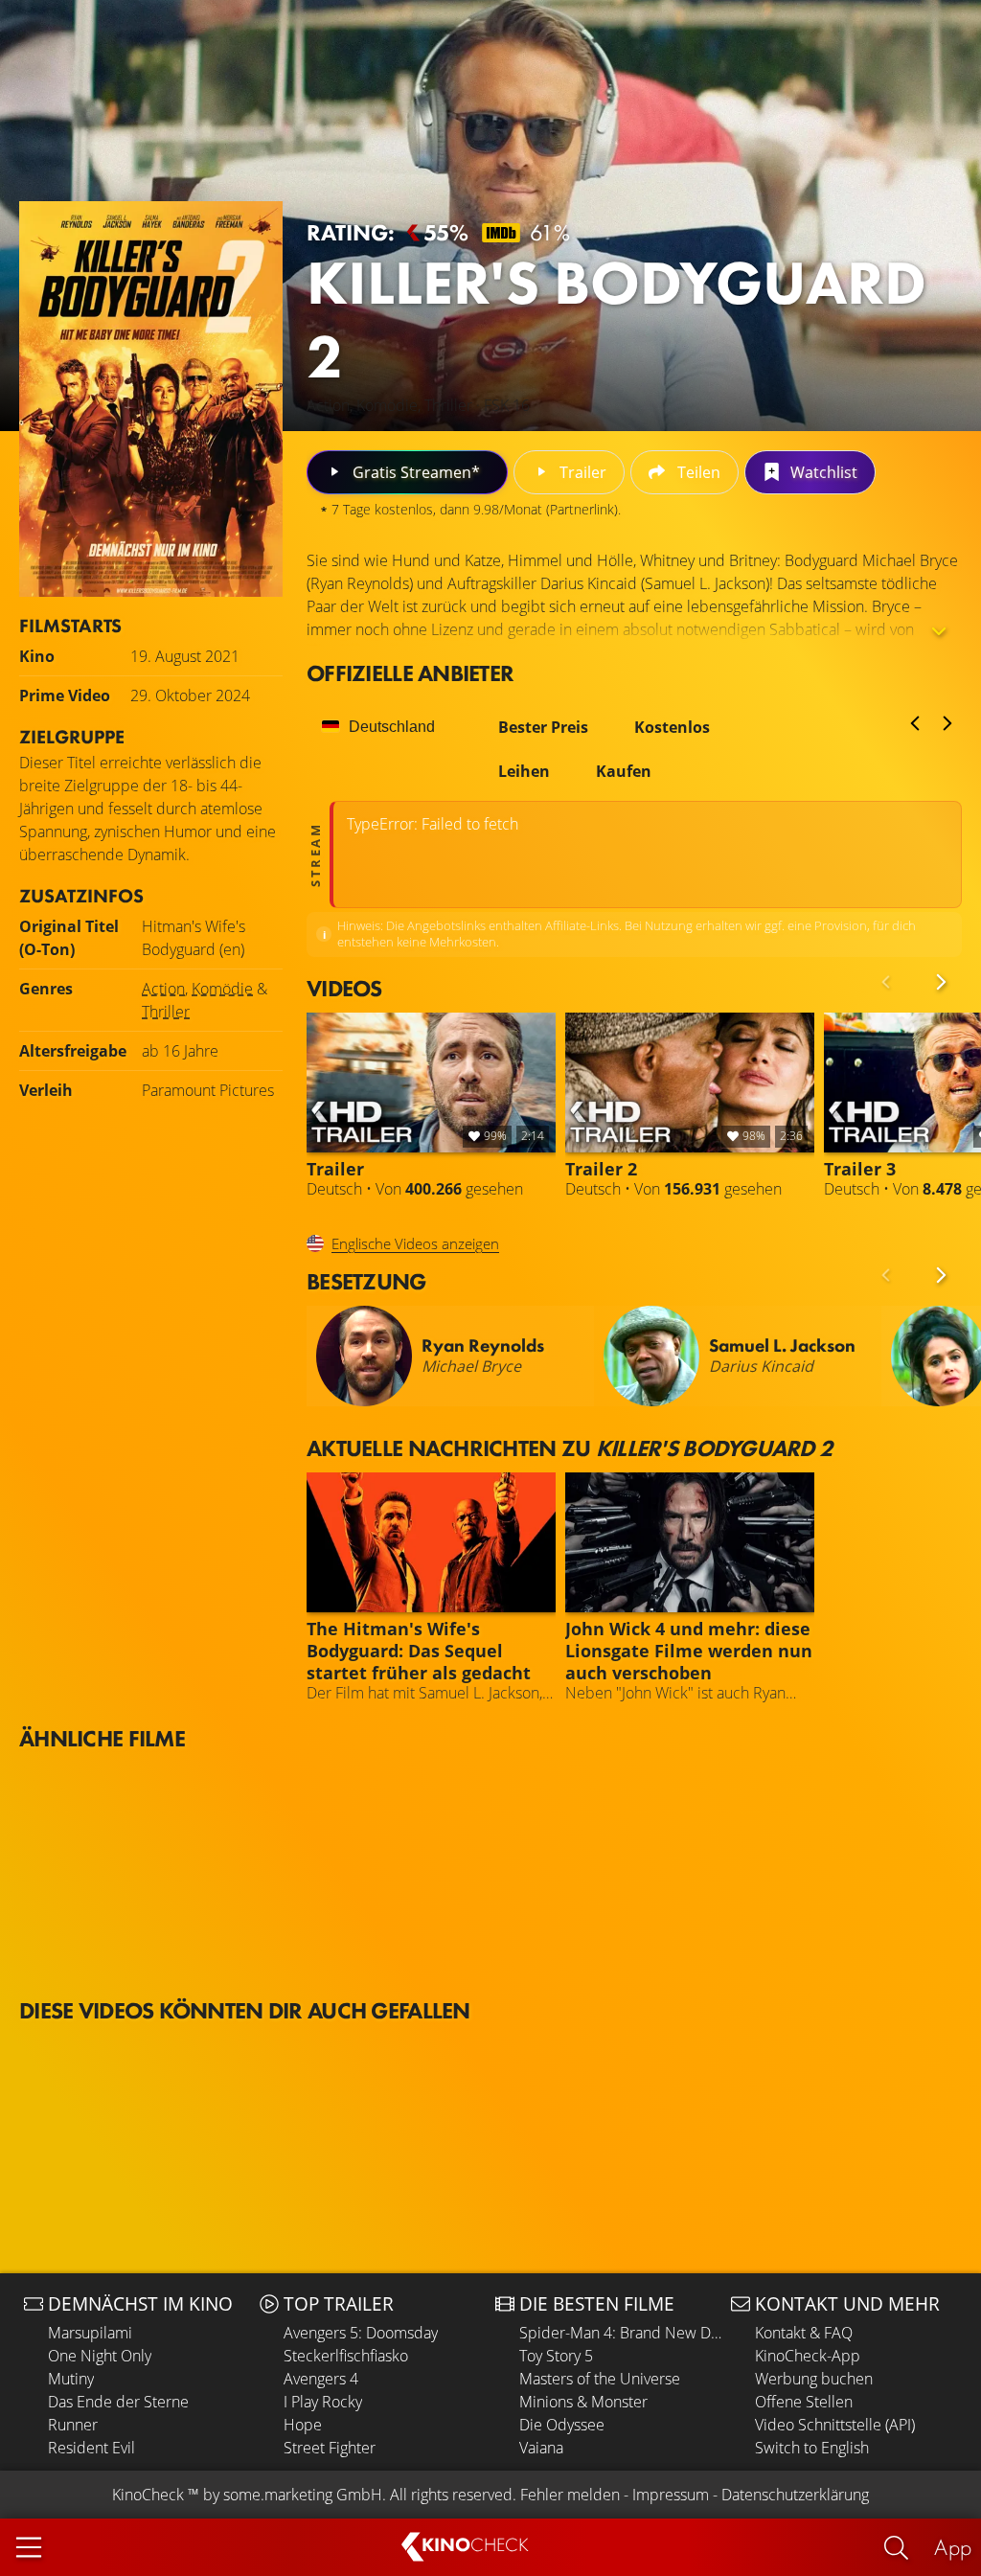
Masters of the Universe (600, 2379)
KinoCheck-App (808, 2356)
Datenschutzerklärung (795, 2495)
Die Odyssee (562, 2425)
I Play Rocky (323, 2402)
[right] (947, 723)
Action (163, 989)
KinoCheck (148, 2495)
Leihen (524, 771)
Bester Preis (543, 727)
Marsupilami (90, 2333)
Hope (303, 2425)
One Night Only (100, 2356)
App (953, 2547)
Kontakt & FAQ (804, 2333)
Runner (73, 2425)
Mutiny (71, 2379)
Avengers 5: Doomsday (361, 2333)
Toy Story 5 (556, 2356)
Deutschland (392, 727)
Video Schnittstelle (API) (835, 2425)
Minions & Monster (583, 2402)
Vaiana (541, 2448)
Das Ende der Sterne (118, 2402)
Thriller (166, 1012)
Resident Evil (91, 2448)
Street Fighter (330, 2448)
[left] (915, 723)
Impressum (671, 2495)
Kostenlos (672, 727)
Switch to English (812, 2448)
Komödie (222, 989)
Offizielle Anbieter (410, 673)
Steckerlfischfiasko (346, 2356)
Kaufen (624, 771)
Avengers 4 (321, 2379)
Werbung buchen (814, 2379)
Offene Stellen (804, 2402)
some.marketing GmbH (303, 2495)
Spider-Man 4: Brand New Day (620, 2333)
